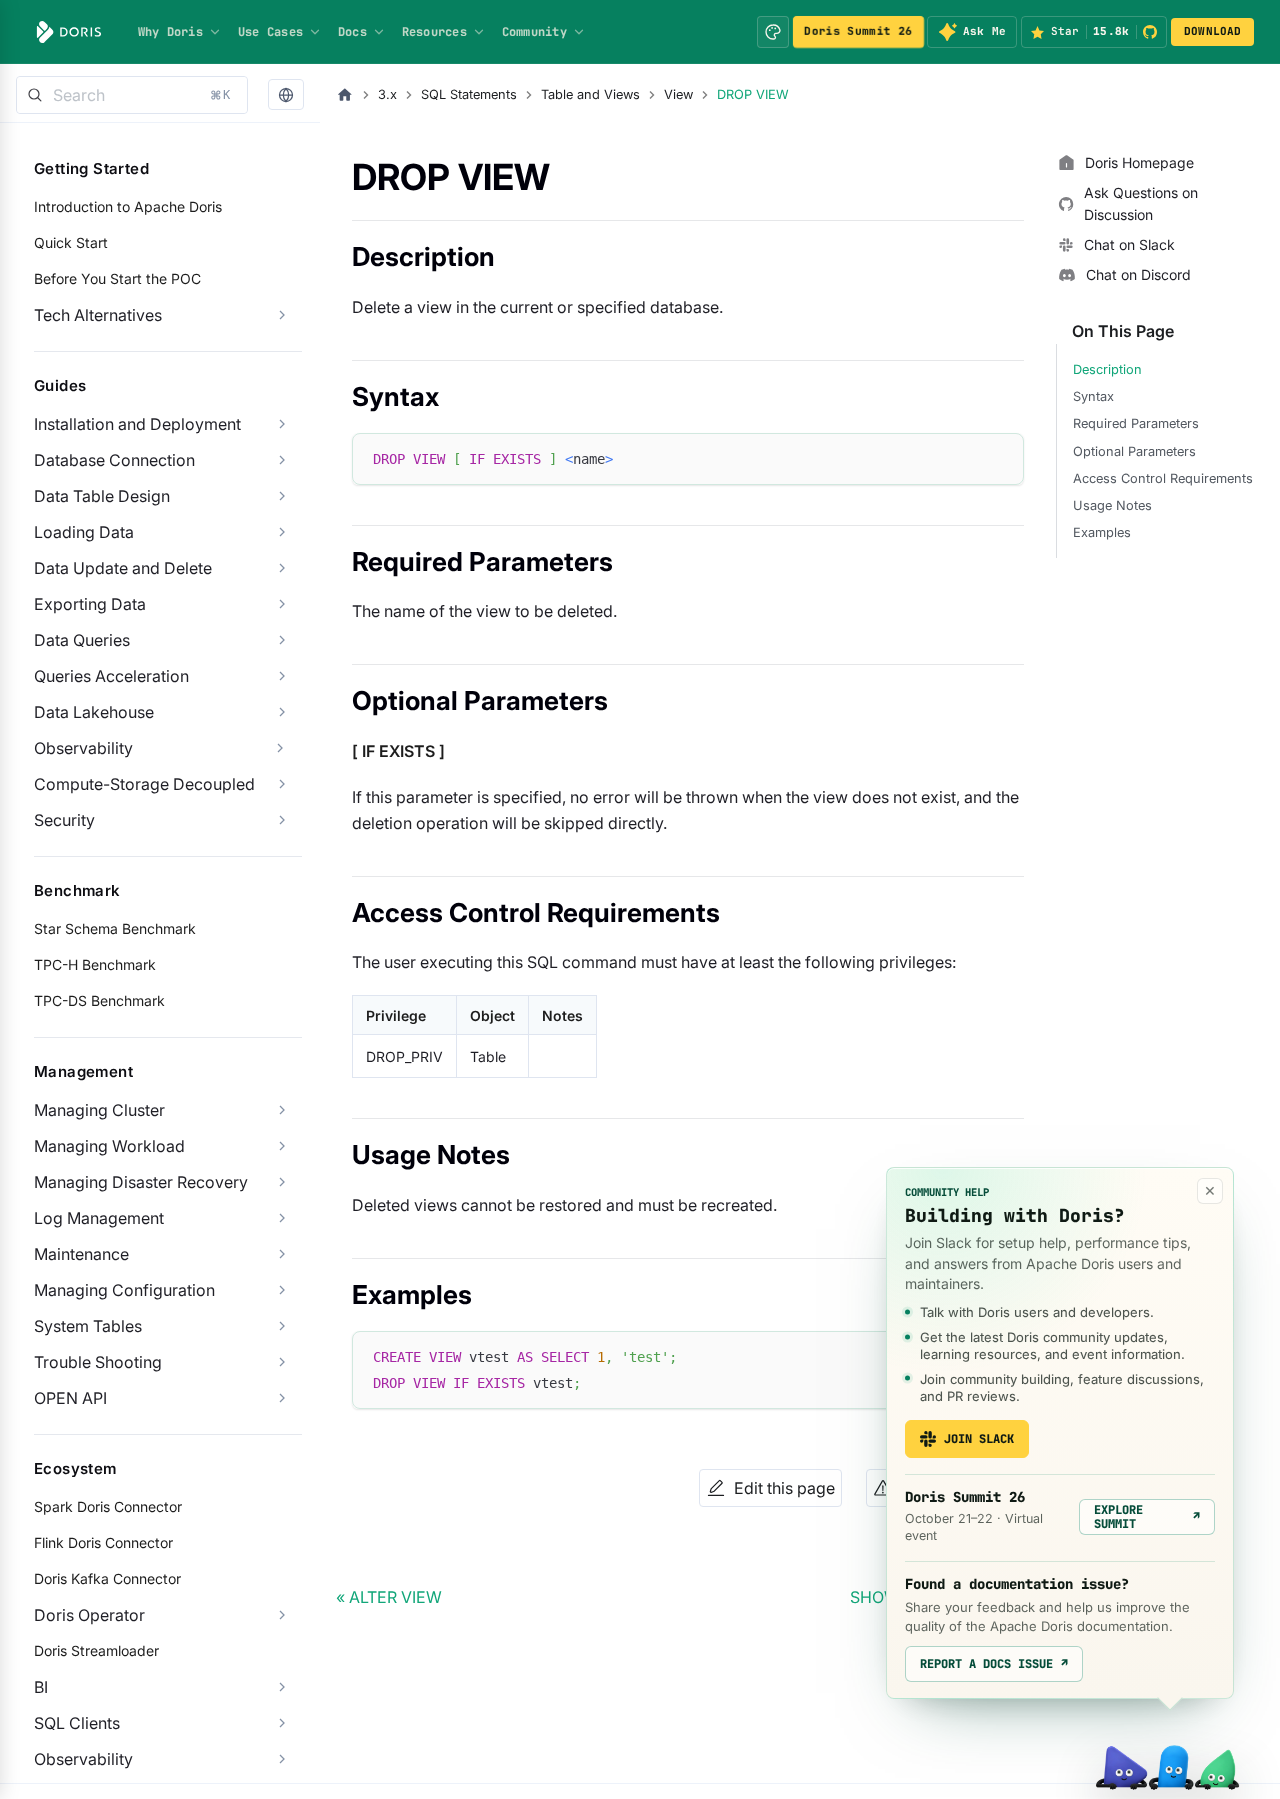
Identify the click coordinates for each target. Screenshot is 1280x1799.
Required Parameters (1136, 423)
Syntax (1093, 396)
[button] (286, 95)
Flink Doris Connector (103, 1542)
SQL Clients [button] (77, 1723)
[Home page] (345, 95)
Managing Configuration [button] (124, 1290)
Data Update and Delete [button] (123, 568)
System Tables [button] (88, 1326)
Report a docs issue (994, 1664)
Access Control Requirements (1163, 478)
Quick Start (71, 242)
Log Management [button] (99, 1218)
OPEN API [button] (70, 1398)
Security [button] (64, 820)
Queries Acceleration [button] (111, 676)
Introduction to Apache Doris (128, 206)
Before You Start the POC (117, 278)
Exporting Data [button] (90, 604)
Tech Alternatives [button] (98, 315)
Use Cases (270, 32)
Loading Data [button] (84, 532)
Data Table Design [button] (102, 496)
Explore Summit (1147, 1517)
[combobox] (132, 95)
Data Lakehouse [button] (94, 712)
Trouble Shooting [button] (98, 1362)
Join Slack (979, 1439)
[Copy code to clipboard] (999, 457)
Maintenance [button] (81, 1254)
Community (534, 32)
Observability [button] (83, 1759)
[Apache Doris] (69, 32)
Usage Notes (1112, 505)
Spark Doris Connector (108, 1506)
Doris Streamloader (96, 1650)
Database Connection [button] (114, 460)
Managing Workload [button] (109, 1146)
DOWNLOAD (1213, 31)
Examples (1102, 532)
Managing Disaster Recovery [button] (141, 1182)
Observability (83, 748)
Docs (352, 32)
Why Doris (170, 32)
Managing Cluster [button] (99, 1110)
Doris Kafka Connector (107, 1578)
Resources (434, 32)
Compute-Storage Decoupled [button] (144, 784)
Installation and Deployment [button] (137, 424)
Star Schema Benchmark (115, 928)
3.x (387, 94)
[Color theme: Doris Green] (773, 32)
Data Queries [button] (82, 640)
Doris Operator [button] (89, 1615)
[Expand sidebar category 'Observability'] (280, 748)
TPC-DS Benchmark (99, 1000)
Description (1107, 369)
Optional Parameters (1134, 451)
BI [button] (41, 1687)
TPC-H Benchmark (95, 964)
